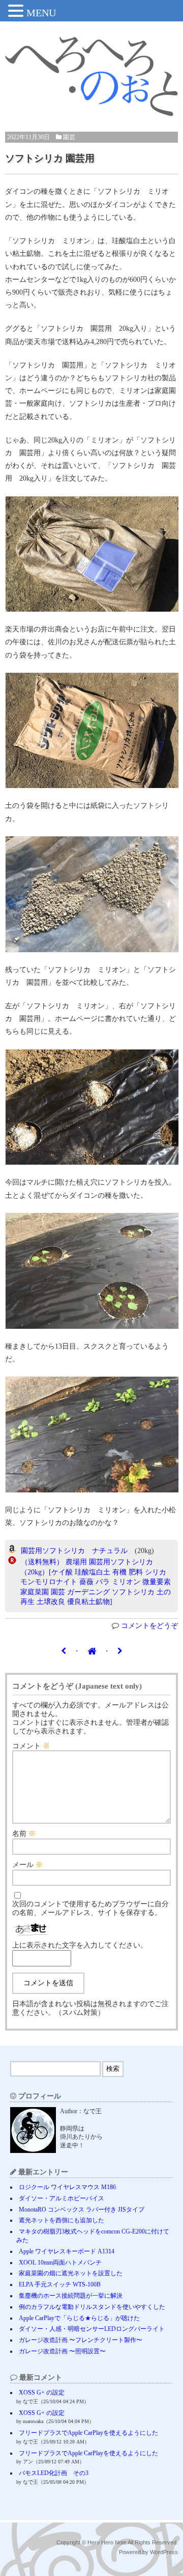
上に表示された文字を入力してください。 (80, 1945)
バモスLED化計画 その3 (54, 2473)
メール (27, 1865)
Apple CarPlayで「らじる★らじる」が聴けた (79, 2318)
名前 (24, 1834)
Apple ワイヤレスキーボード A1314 (67, 2251)
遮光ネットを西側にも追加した (62, 2220)
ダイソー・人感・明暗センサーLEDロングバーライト (92, 2329)
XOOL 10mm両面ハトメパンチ (60, 2263)
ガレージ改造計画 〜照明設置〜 (62, 2351)
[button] (17, 12)
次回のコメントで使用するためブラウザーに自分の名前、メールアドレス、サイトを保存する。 (90, 1908)
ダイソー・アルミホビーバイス (62, 2198)
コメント (31, 1746)
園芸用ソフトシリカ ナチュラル (74, 1551)
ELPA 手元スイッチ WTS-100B (60, 2284)
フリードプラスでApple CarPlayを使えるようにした (88, 2433)
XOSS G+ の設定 (42, 2393)
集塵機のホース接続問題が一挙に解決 (71, 2296)
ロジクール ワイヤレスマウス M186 (67, 2187)
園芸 (69, 137)
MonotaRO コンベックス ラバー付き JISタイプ (82, 2210)
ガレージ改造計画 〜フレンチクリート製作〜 (81, 2340)
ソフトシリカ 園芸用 (50, 158)
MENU (41, 13)
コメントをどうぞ (149, 1626)
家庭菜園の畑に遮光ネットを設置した (71, 2273)
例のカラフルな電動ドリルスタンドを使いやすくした (92, 2307)
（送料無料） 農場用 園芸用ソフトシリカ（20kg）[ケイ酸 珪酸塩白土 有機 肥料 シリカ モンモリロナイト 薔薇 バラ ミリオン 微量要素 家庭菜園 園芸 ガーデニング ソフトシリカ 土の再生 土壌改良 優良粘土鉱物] (96, 1582)
